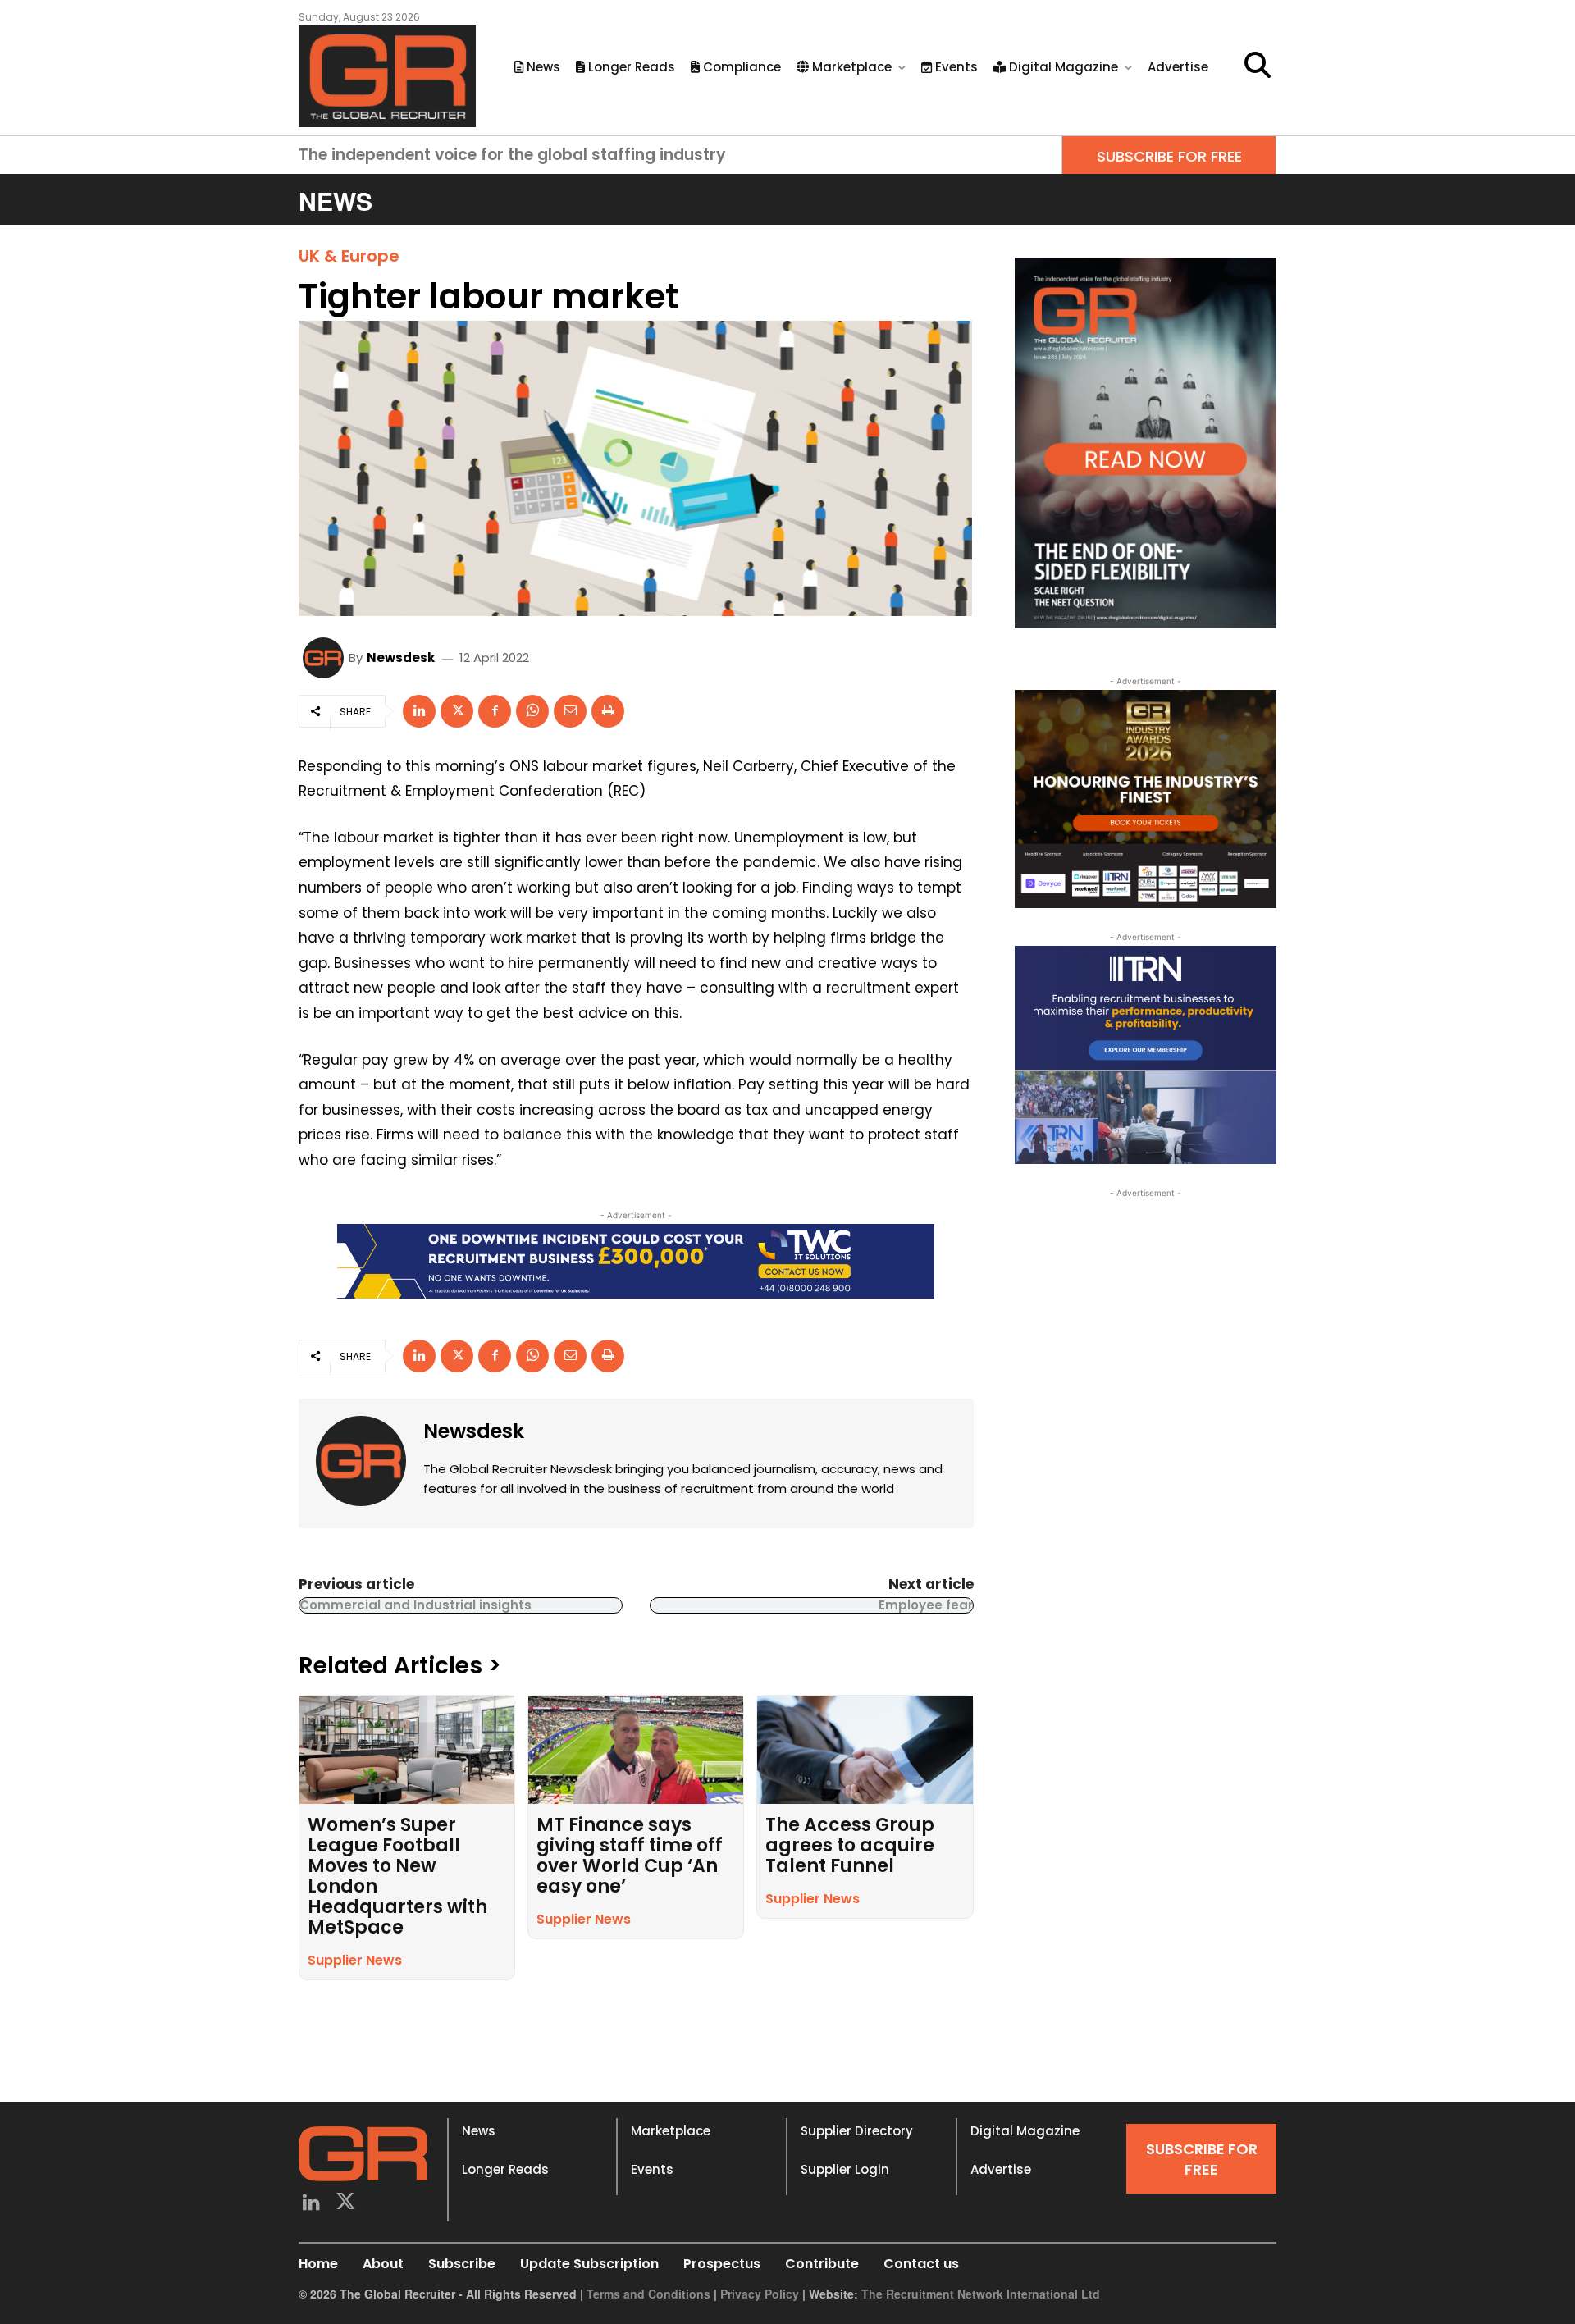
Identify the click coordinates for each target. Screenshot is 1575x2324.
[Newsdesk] (326, 658)
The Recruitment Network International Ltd (981, 2294)
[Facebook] (495, 711)
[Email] (570, 711)
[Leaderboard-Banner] (636, 1261)
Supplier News (355, 1960)
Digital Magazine (1025, 2131)
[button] (1258, 65)
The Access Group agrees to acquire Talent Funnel (850, 1845)
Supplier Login (845, 2169)
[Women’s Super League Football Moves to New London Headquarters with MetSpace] (407, 1749)
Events (652, 2169)
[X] (457, 711)
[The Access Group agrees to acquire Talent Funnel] (865, 1749)
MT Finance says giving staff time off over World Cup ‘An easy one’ (630, 1856)
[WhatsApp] (532, 711)
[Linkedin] (419, 711)
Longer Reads (505, 2169)
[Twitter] (347, 2204)
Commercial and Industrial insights (415, 1605)
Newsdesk (401, 657)
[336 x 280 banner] (1146, 1055)
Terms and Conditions (648, 2294)
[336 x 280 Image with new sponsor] (1146, 799)
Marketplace (671, 2131)
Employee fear (926, 1605)
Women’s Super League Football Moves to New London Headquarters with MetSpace (397, 1876)
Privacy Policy (760, 2294)
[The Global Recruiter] (387, 76)
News (479, 2131)
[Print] (608, 711)
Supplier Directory (857, 2131)
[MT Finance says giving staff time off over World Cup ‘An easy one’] (636, 1749)
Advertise (1001, 2169)
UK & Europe (349, 256)
